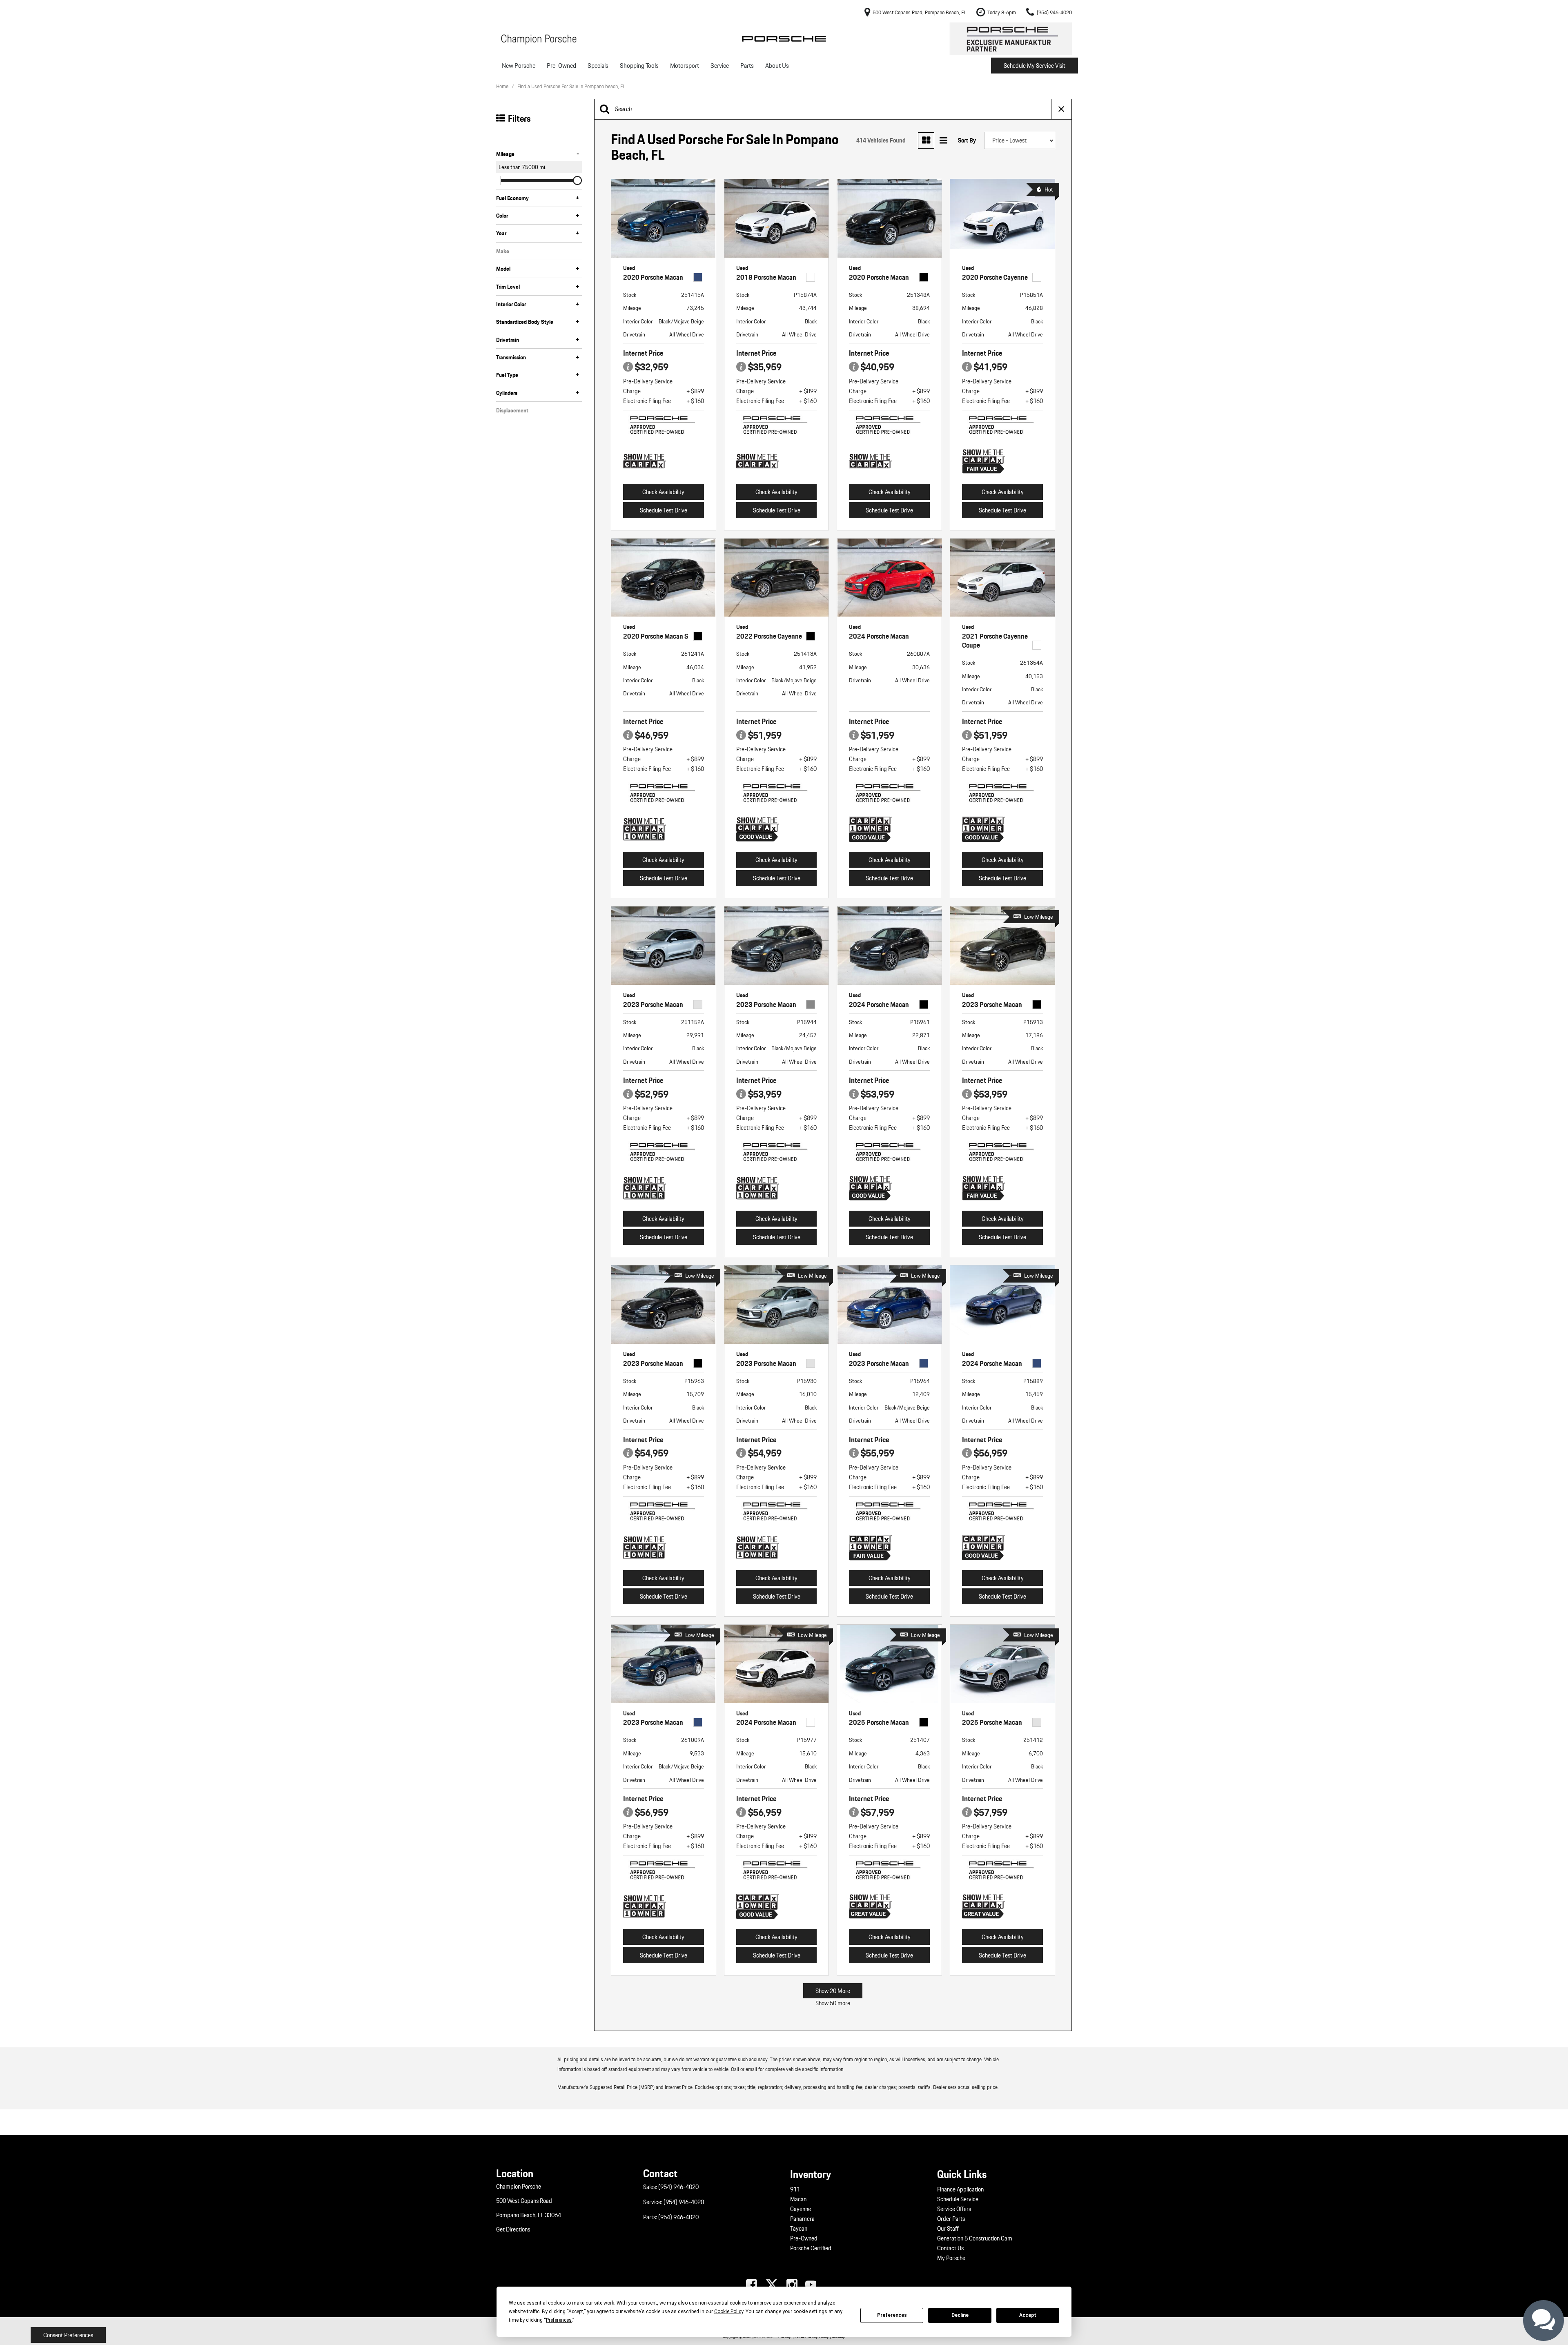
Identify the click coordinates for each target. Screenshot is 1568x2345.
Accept (1028, 2315)
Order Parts (951, 2219)
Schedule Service (958, 2199)
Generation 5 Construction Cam (975, 2238)
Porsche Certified (811, 2248)
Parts (747, 66)
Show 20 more (833, 1991)
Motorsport (685, 66)
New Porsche (519, 66)
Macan (798, 2199)
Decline (960, 2315)
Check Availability (663, 492)
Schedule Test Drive (664, 510)
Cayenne (801, 2209)
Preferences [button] (559, 2320)
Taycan (799, 2229)
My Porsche (951, 2258)
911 (795, 2189)
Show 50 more (833, 2003)
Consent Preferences (68, 2335)
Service (720, 66)
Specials (598, 66)
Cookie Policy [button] (729, 2312)
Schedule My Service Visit (1035, 66)
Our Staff (948, 2229)
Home (503, 86)
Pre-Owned (561, 66)
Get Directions (513, 2229)
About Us (777, 66)
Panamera (802, 2219)
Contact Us (950, 2248)
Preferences (892, 2315)
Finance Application (960, 2189)
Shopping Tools (639, 66)
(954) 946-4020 (678, 2187)
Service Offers (954, 2209)
